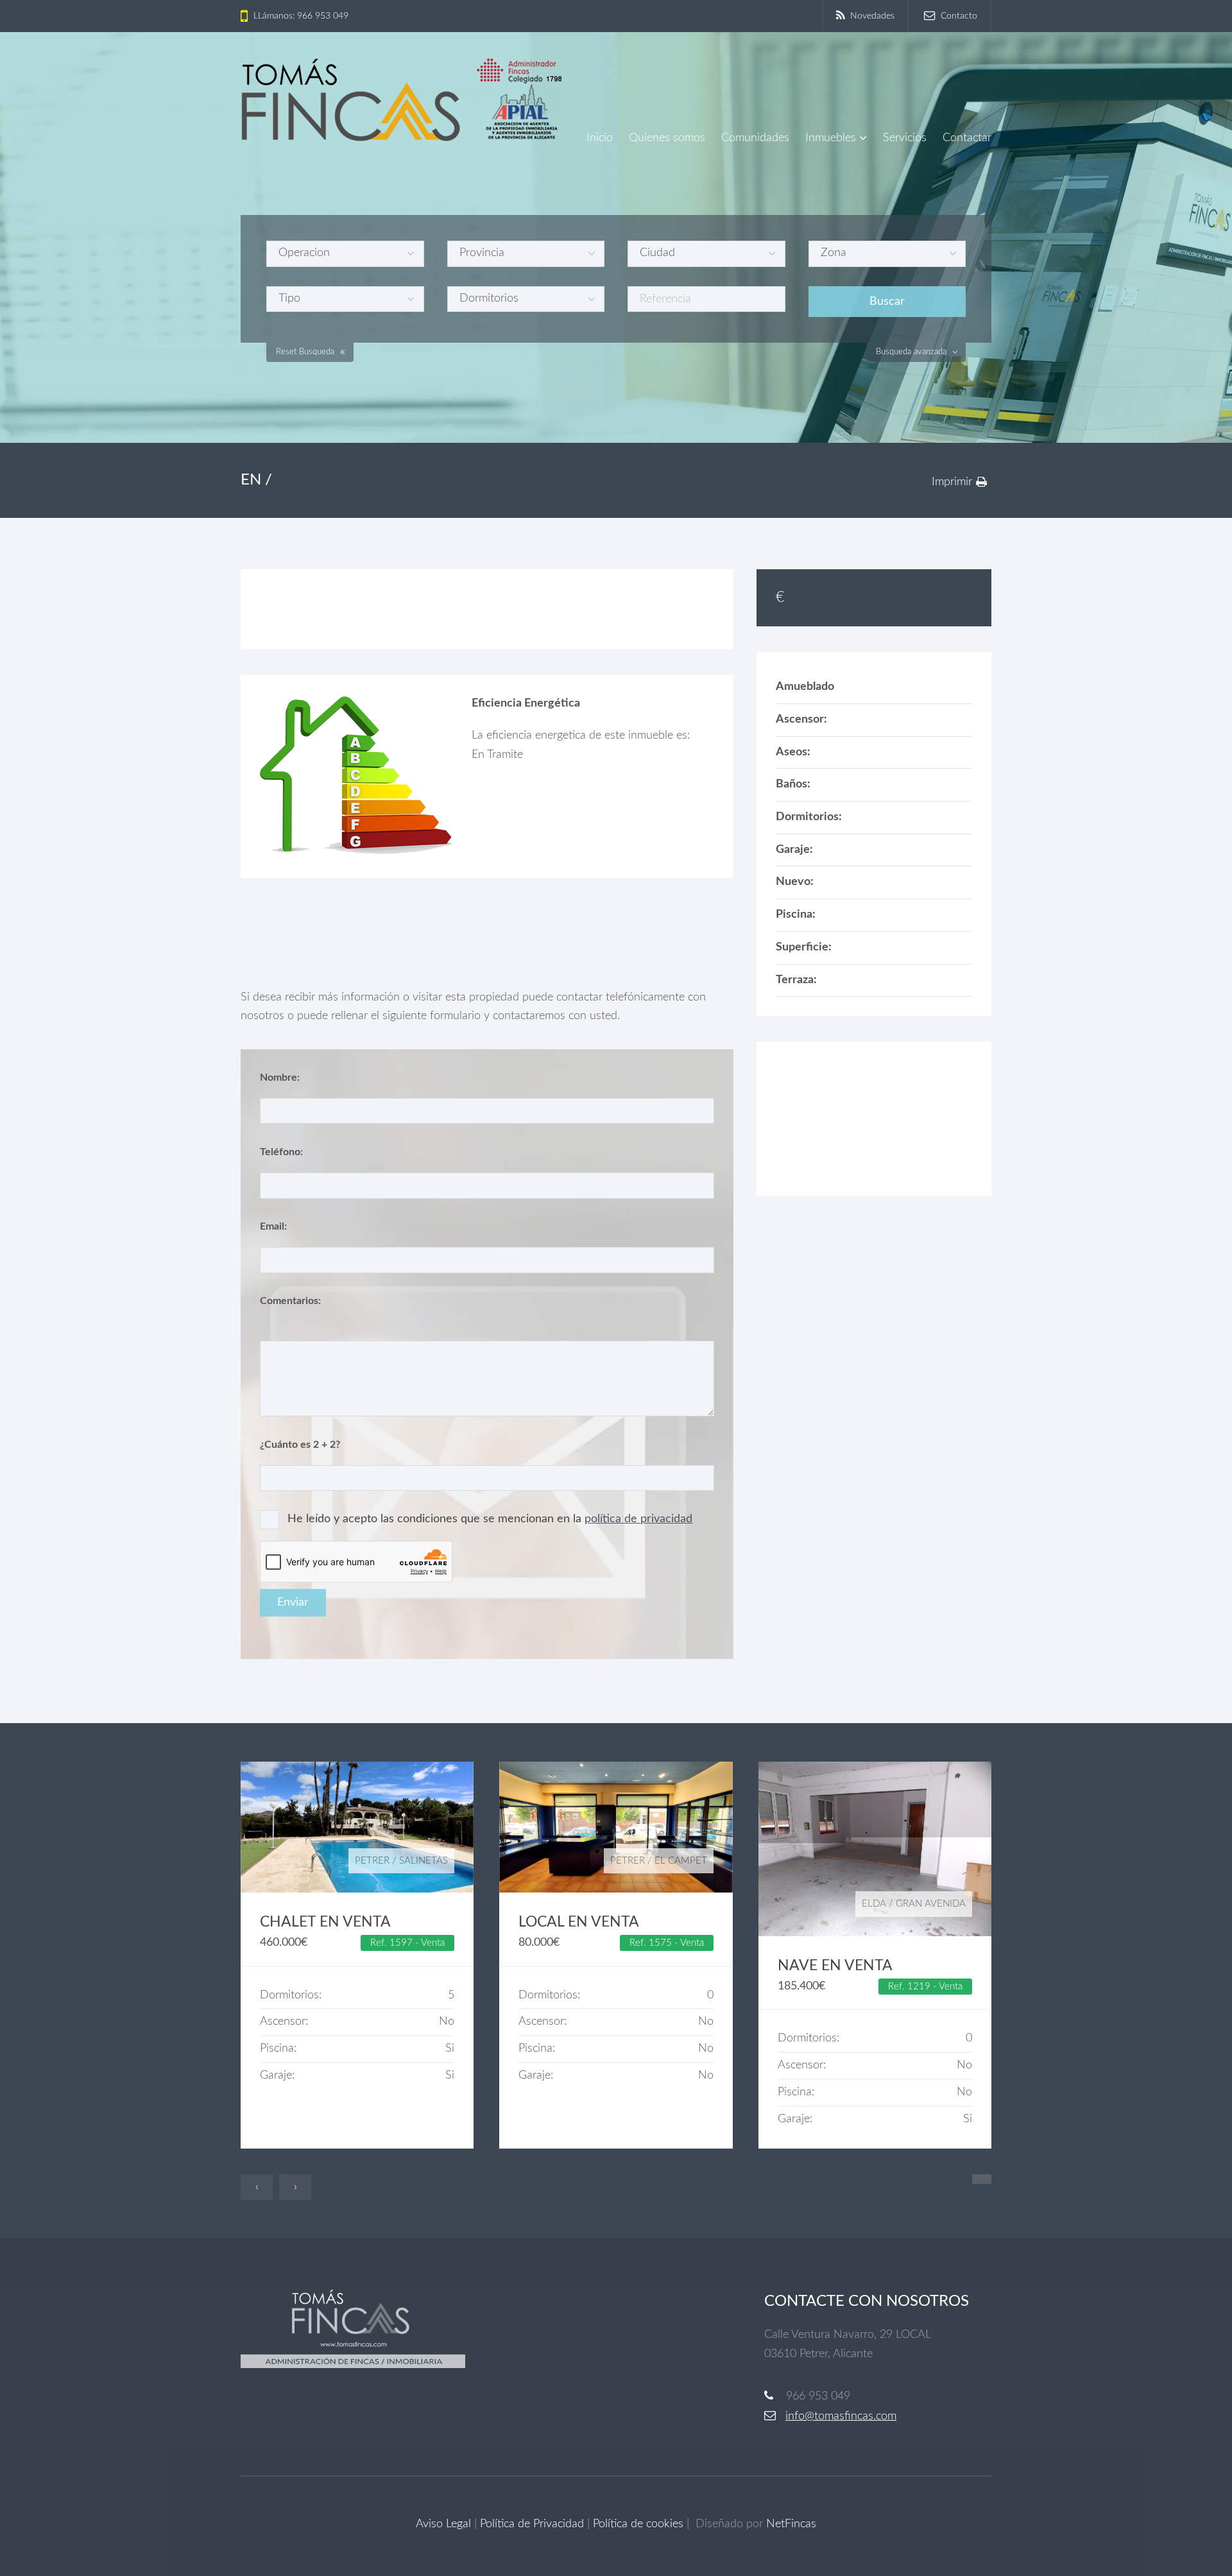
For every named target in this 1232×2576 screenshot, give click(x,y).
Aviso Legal (443, 2524)
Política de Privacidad (532, 2524)
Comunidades (755, 138)
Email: (273, 1226)
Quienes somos (667, 138)
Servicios (905, 138)
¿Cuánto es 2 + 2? (300, 1445)
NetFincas (791, 2524)
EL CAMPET (681, 1861)
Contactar (967, 138)
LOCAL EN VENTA (579, 1922)
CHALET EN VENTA (325, 1922)
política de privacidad (638, 1519)
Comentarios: (290, 1301)
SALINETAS (424, 1861)
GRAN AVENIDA (931, 1904)
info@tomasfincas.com (841, 2416)
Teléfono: (281, 1152)
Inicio (600, 138)
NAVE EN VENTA (835, 1966)
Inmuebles (831, 138)
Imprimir (952, 482)
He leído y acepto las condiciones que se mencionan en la (490, 1519)
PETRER (372, 1861)
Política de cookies (638, 2524)
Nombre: (280, 1078)
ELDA (874, 1904)
